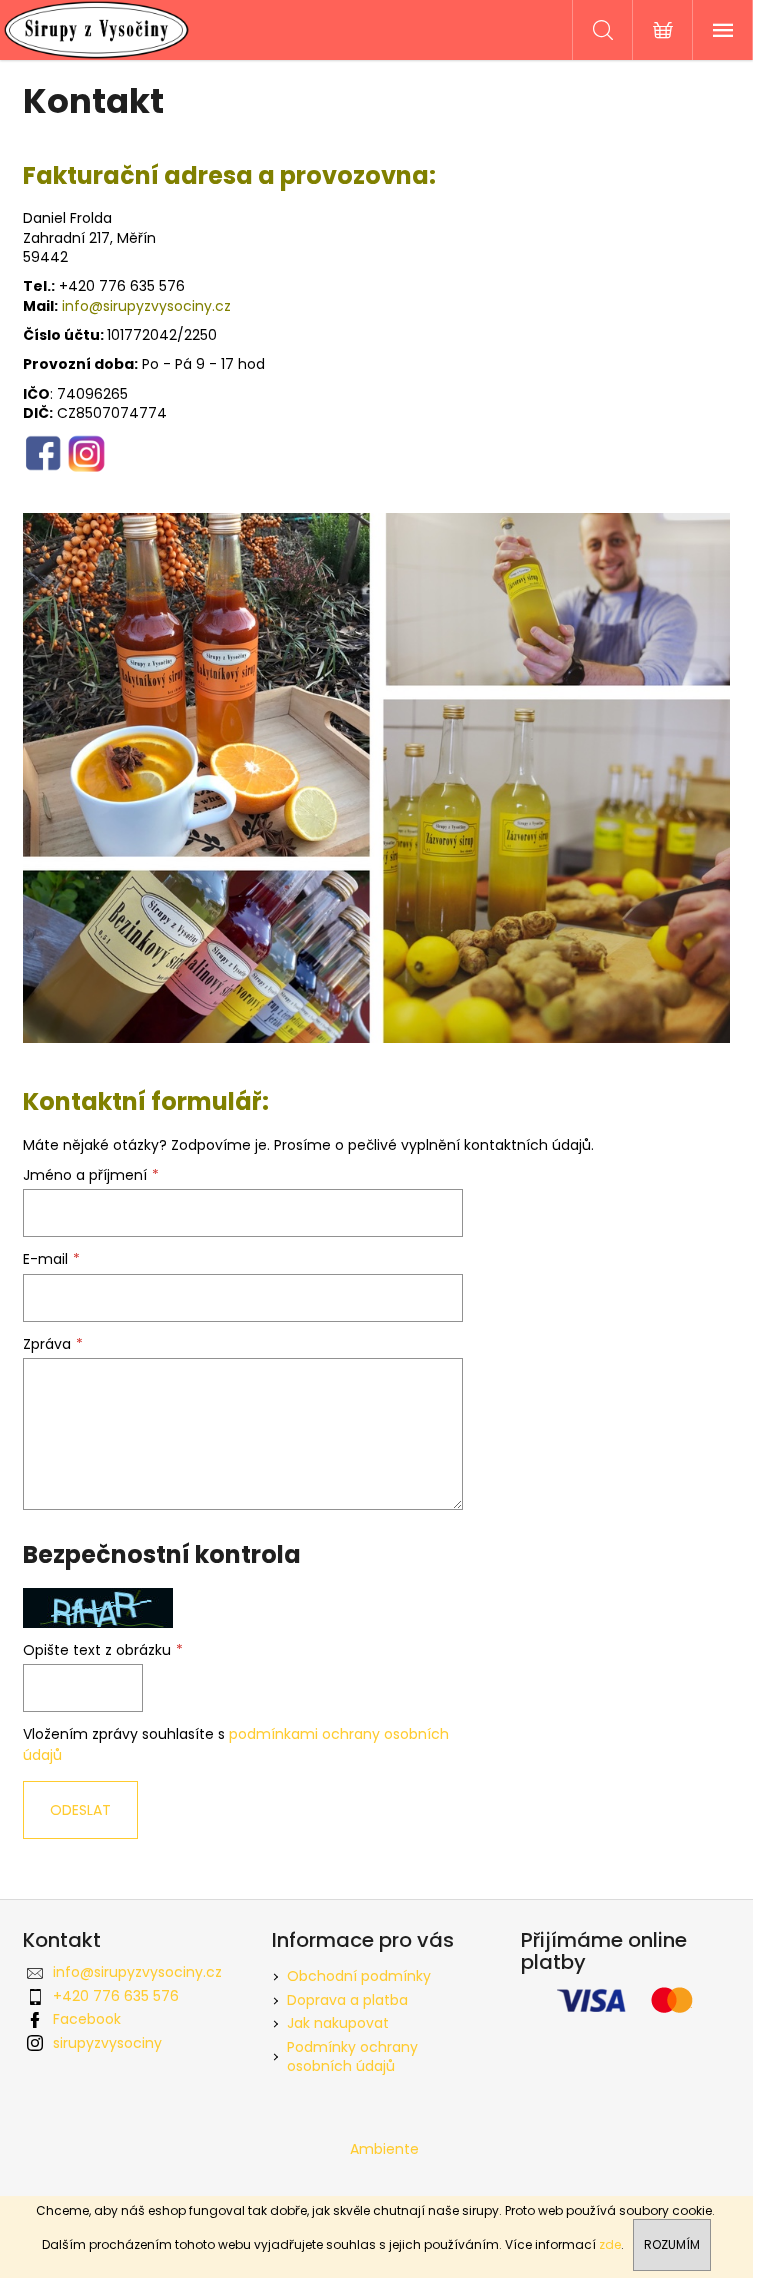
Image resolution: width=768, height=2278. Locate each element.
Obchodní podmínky (359, 1976)
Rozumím (672, 2244)
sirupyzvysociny (107, 2043)
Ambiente (384, 2149)
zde (610, 2244)
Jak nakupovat (338, 2023)
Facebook (87, 2019)
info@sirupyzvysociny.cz (146, 306)
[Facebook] (43, 452)
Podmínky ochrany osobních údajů (352, 2056)
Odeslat (80, 1810)
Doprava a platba (347, 2000)
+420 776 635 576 (116, 1996)
